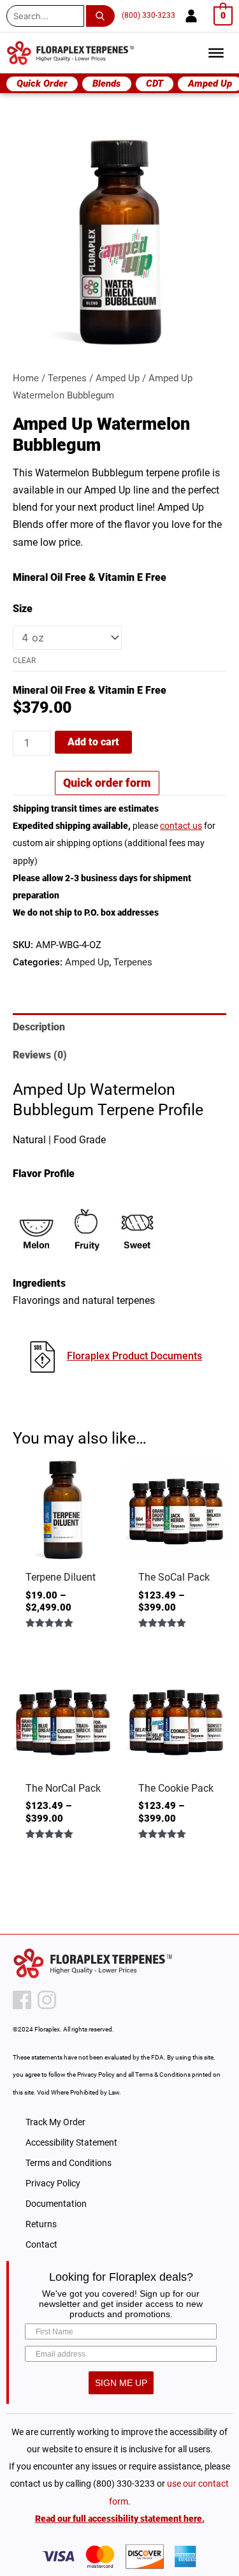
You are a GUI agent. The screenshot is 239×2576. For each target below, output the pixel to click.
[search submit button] (103, 16)
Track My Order (55, 2122)
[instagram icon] (47, 2000)
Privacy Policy (53, 2183)
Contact (41, 2244)
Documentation (56, 2204)
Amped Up (118, 378)
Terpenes (67, 378)
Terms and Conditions (69, 2163)
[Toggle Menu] (216, 53)
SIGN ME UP (121, 2383)
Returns (41, 2224)
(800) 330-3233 (148, 15)
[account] (191, 16)
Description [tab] (39, 1027)
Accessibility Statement (71, 2142)
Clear (24, 661)
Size (23, 609)
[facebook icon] (22, 2000)
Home (26, 378)
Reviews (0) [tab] (40, 1055)
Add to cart (93, 742)
